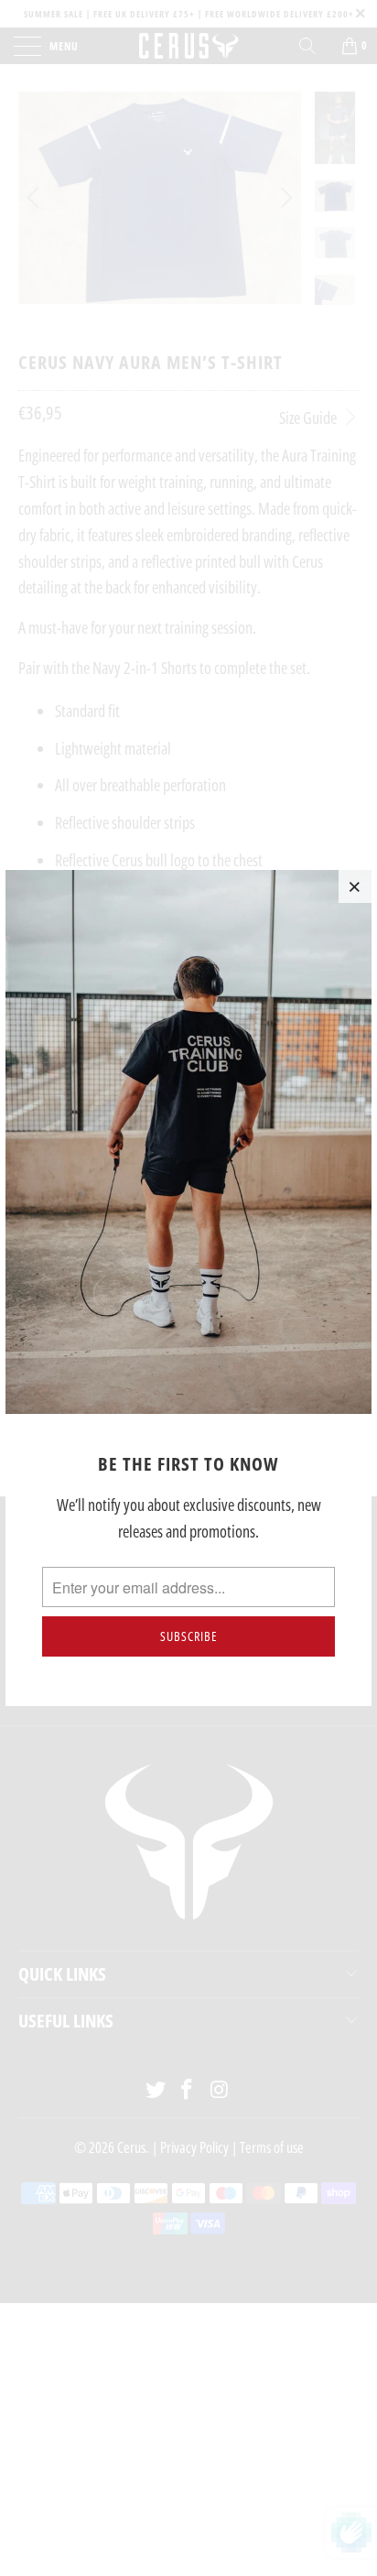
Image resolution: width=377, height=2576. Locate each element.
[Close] (355, 886)
